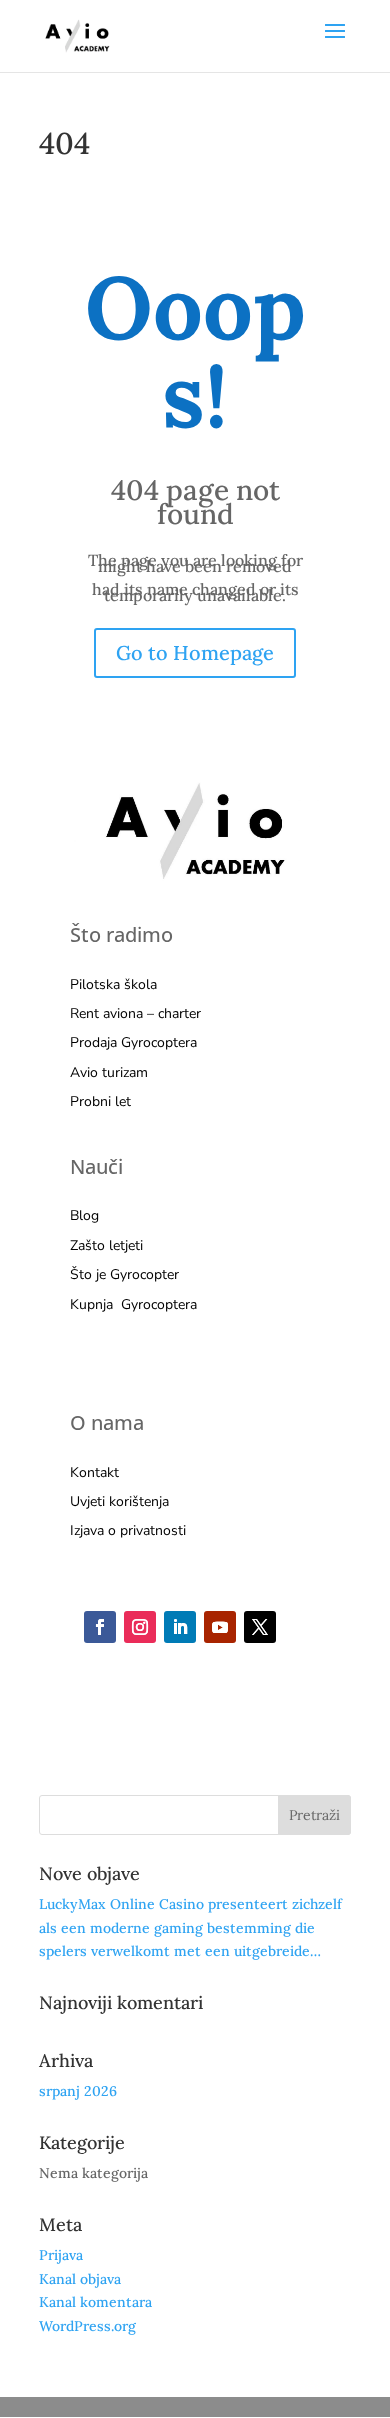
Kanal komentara (95, 2302)
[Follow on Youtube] (220, 1627)
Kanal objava (80, 2279)
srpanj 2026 (78, 2091)
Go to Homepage (195, 652)
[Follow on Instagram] (140, 1627)
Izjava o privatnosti (128, 1530)
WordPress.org (87, 2326)
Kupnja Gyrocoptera (133, 1304)
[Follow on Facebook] (100, 1627)
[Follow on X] (260, 1627)
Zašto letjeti (106, 1245)
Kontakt (94, 1472)
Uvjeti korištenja (119, 1501)
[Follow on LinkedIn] (180, 1627)
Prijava (61, 2255)
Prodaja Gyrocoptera (133, 1042)
